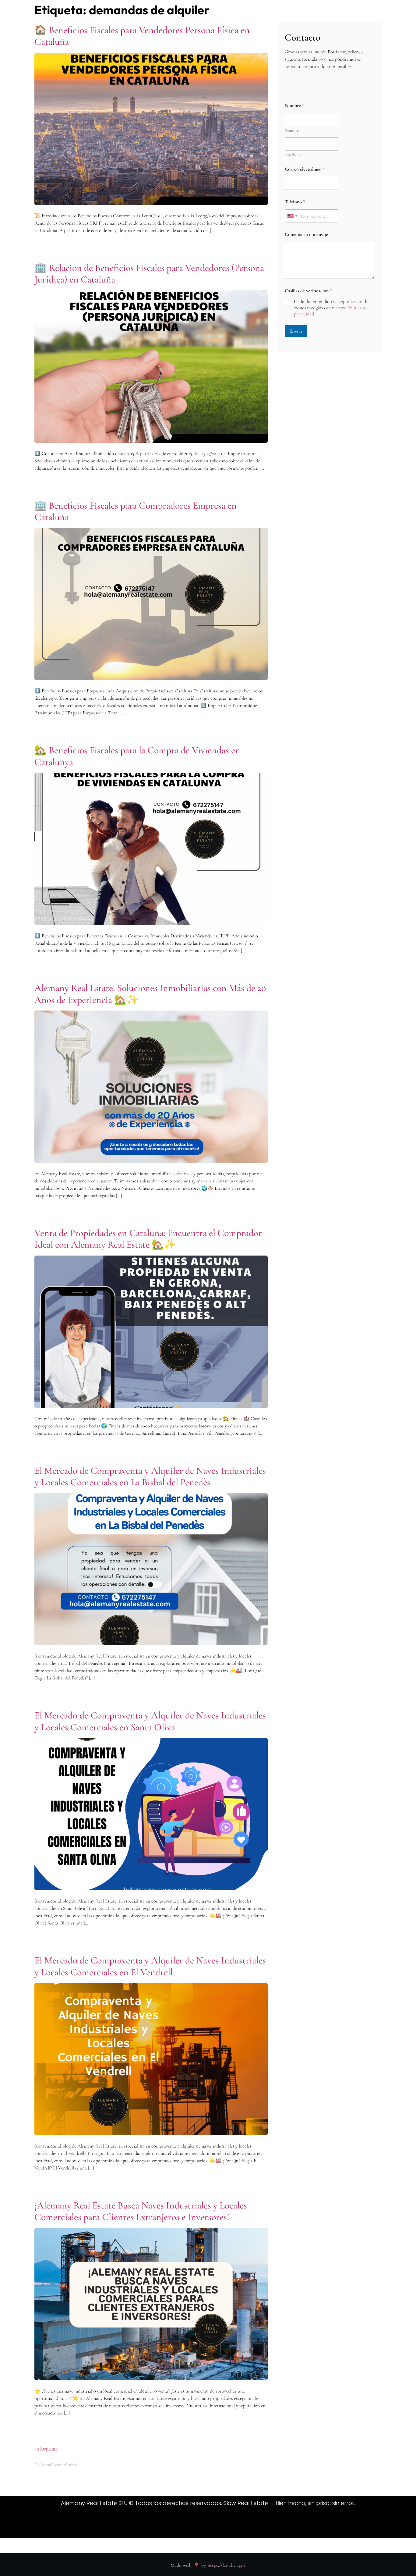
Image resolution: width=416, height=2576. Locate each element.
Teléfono (295, 202)
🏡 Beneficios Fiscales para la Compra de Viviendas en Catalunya (137, 756)
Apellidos (293, 155)
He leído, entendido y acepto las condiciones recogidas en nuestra (331, 308)
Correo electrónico (305, 169)
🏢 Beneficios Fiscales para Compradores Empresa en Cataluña (136, 511)
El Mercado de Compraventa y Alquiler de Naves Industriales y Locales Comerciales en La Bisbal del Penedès (150, 1476)
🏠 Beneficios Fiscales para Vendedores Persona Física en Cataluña (142, 36)
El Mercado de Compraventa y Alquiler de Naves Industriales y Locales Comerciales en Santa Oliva (150, 1721)
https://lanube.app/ (227, 2565)
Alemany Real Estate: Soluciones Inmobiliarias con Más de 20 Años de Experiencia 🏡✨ (150, 994)
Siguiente (49, 2448)
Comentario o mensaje (306, 235)
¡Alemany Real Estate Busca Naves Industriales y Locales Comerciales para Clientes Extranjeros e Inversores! (141, 2211)
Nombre (292, 130)
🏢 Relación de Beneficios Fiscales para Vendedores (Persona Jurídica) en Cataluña (149, 274)
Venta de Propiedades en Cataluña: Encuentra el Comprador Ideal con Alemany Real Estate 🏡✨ (148, 1239)
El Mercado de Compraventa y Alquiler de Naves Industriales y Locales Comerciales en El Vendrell (150, 1966)
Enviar (296, 331)
